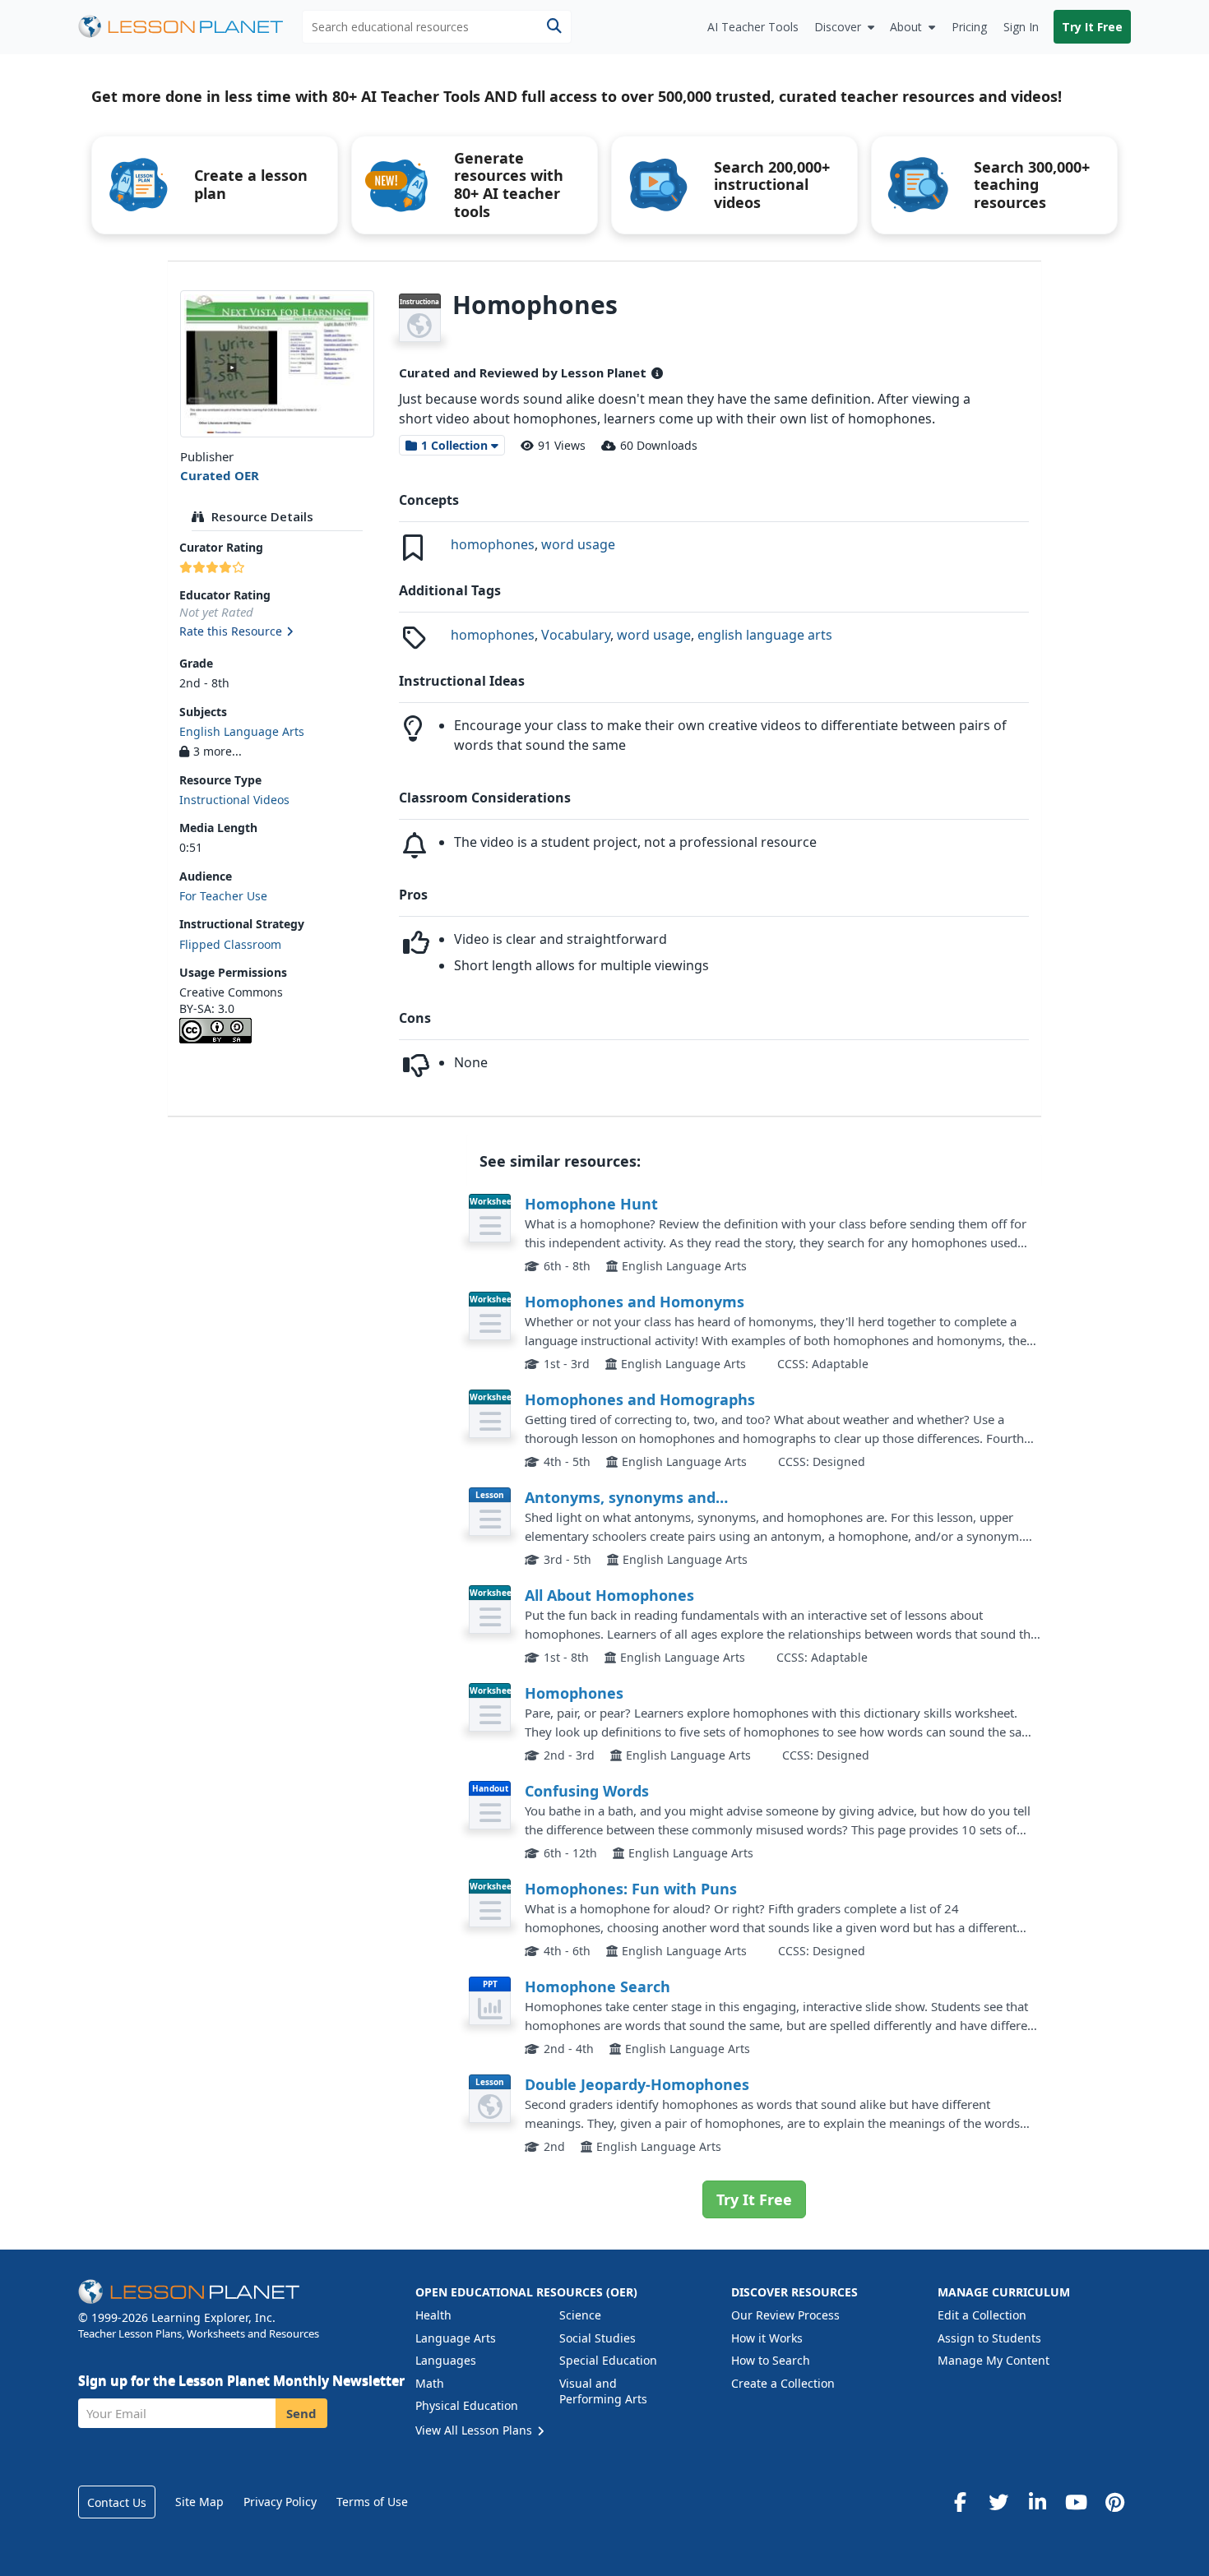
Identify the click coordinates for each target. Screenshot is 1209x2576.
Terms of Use (372, 2502)
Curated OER (220, 475)
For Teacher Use (223, 896)
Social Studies (598, 2338)
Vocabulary (576, 635)
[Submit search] (554, 27)
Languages (446, 2360)
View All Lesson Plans (475, 2430)
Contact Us (117, 2502)
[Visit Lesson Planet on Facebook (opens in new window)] (960, 2502)
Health (433, 2315)
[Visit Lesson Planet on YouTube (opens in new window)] (1076, 2502)
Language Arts (456, 2338)
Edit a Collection (982, 2315)
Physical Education (467, 2405)
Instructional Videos (234, 800)
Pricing (969, 27)
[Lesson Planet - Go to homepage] (190, 27)
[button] (277, 632)
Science (580, 2315)
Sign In (1021, 27)
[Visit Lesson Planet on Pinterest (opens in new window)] (1114, 2502)
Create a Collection (783, 2383)
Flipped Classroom (230, 944)
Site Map (199, 2502)
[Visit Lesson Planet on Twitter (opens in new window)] (998, 2502)
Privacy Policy (280, 2502)
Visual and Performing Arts (603, 2391)
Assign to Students (989, 2338)
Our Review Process (785, 2315)
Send (301, 2413)
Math (430, 2383)
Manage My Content (994, 2360)
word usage (578, 544)
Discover (838, 27)
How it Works (767, 2338)
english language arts (765, 635)
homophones (493, 544)
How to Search (771, 2360)
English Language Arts (242, 731)
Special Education (608, 2360)
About (906, 27)
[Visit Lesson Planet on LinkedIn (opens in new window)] (1037, 2502)
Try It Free (1092, 27)
